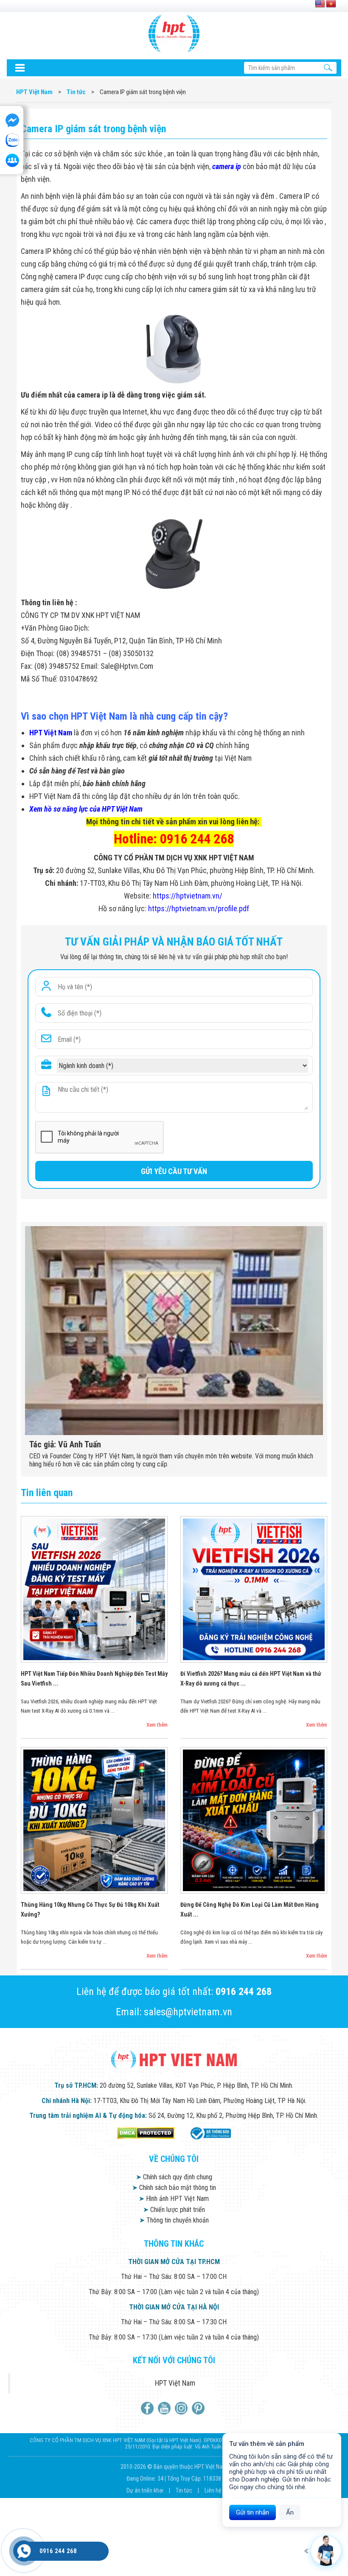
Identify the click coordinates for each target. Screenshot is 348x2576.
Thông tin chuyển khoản (174, 2220)
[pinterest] (199, 2408)
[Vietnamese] (331, 4)
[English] (320, 4)
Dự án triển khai (146, 2490)
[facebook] (148, 2408)
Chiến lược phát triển (174, 2210)
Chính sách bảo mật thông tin (174, 2188)
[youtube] (165, 2408)
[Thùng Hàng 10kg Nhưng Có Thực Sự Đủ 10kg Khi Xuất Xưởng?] (94, 1820)
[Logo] (174, 33)
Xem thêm (157, 1725)
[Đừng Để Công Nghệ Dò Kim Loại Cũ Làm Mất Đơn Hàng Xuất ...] (254, 1820)
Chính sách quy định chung (174, 2177)
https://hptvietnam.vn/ (188, 896)
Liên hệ (213, 2490)
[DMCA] (146, 2133)
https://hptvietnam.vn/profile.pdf (199, 908)
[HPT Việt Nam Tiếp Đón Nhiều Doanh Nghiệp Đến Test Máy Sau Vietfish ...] (94, 1589)
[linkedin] (182, 2408)
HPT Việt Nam (175, 2383)
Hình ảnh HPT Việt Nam (174, 2199)
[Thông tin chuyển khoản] (20, 68)
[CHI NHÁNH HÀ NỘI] (24, 2551)
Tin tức (185, 2490)
